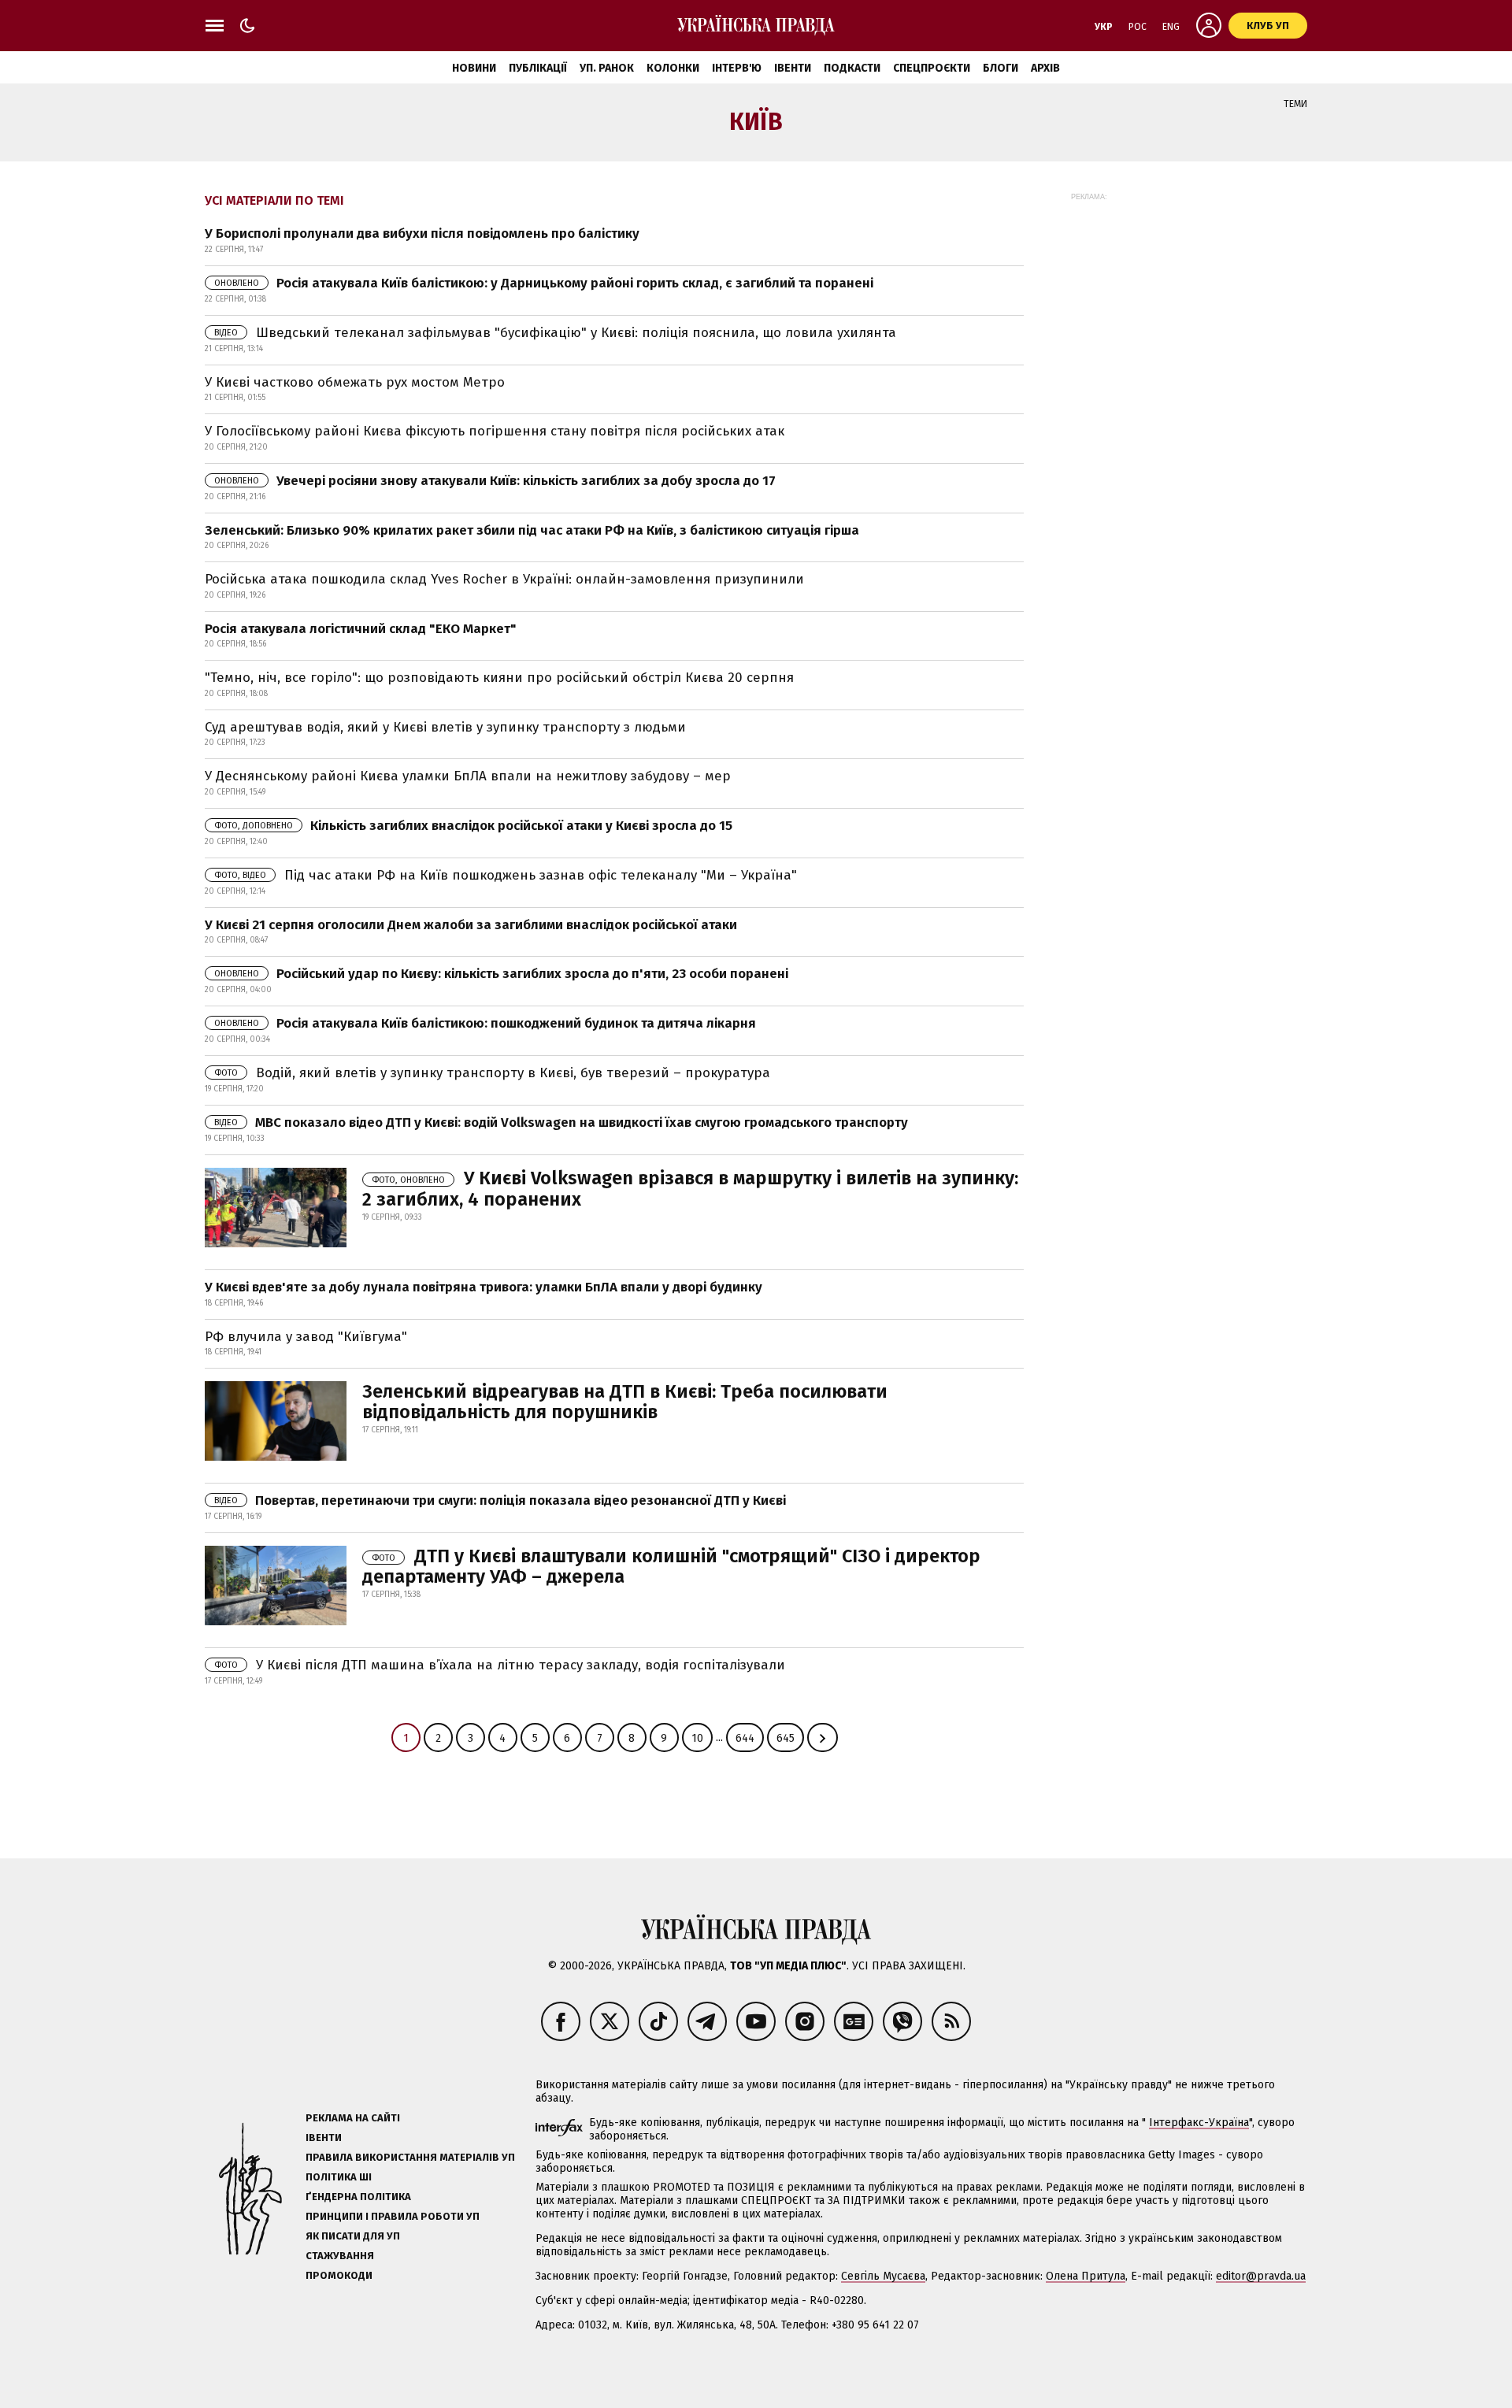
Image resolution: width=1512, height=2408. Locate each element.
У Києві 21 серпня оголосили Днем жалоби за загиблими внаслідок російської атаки (471, 925)
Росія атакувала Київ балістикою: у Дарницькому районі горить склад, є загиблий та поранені (544, 283)
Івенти (793, 68)
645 (786, 1738)
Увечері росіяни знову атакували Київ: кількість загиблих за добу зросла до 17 (495, 481)
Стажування (340, 2256)
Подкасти (852, 68)
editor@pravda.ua (1261, 2276)
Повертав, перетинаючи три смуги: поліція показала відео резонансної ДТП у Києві (500, 1500)
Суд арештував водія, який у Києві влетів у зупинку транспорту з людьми (445, 727)
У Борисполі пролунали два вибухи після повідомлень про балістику (422, 233)
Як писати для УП (353, 2236)
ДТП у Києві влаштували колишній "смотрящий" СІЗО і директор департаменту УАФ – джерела (671, 1566)
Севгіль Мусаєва (883, 2276)
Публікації (538, 68)
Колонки (673, 68)
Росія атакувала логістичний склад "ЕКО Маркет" (361, 629)
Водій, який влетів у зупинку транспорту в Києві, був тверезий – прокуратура (492, 1073)
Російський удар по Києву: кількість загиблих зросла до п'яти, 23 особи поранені (501, 974)
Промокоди (339, 2275)
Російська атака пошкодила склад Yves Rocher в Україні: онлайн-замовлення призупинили (504, 579)
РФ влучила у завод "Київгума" (306, 1337)
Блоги (1001, 68)
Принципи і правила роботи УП (393, 2216)
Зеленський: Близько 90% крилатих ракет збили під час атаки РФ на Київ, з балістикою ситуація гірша (532, 530)
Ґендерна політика (358, 2197)
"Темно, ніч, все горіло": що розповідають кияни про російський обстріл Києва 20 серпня (499, 678)
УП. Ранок (607, 68)
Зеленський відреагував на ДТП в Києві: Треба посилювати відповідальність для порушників (625, 1402)
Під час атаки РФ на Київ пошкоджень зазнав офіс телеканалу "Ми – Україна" (506, 875)
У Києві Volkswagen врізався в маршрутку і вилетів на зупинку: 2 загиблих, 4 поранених (690, 1188)
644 (745, 1738)
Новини (474, 68)
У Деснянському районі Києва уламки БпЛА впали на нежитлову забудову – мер (468, 776)
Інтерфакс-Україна (1199, 2123)
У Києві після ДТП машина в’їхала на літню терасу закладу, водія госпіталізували (500, 1665)
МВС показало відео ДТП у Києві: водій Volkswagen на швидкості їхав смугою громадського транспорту (561, 1122)
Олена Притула (1086, 2276)
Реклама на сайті (353, 2118)
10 (697, 1738)
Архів (1045, 68)
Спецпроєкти (932, 68)
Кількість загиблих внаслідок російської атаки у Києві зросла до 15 (473, 826)
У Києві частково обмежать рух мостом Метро (355, 382)
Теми (1295, 104)
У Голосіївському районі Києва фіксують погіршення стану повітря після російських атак (495, 431)
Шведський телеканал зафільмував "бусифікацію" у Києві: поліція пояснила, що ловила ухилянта (555, 333)
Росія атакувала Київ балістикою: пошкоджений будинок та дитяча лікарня (485, 1023)
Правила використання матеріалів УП (410, 2157)
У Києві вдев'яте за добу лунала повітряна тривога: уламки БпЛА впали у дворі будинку (484, 1287)
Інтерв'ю (737, 68)
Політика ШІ (339, 2177)
